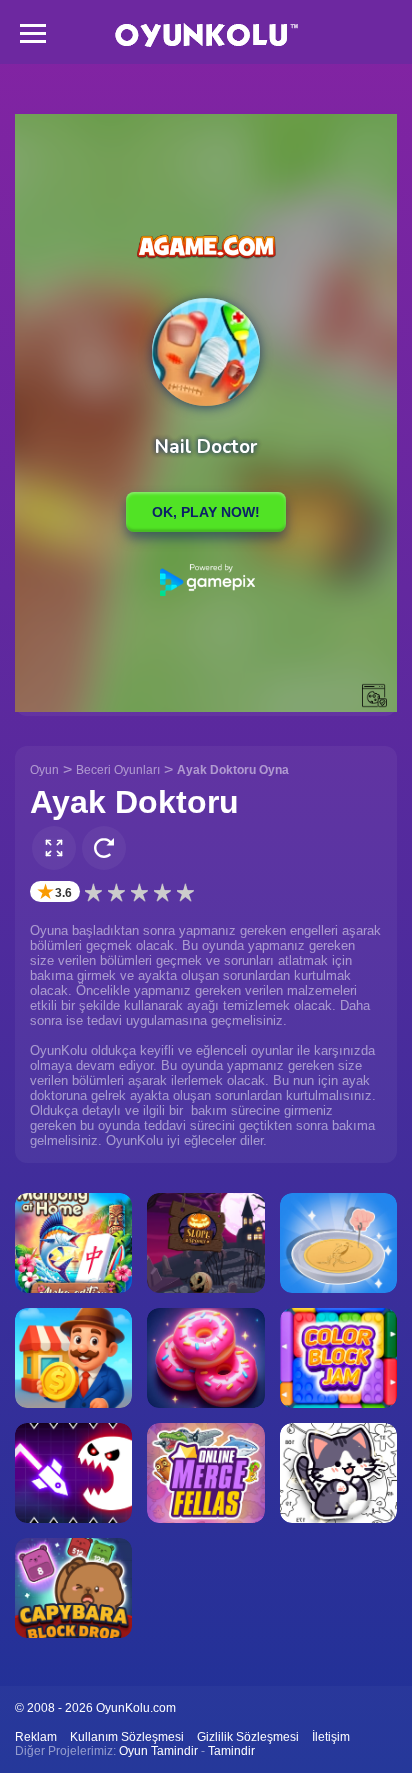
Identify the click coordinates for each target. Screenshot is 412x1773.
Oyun (44, 770)
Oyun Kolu (206, 35)
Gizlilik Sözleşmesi (248, 1737)
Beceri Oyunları (118, 770)
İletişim (331, 1737)
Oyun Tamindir (158, 1751)
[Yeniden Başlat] (104, 848)
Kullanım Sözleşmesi (127, 1737)
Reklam (36, 1737)
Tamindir (231, 1751)
